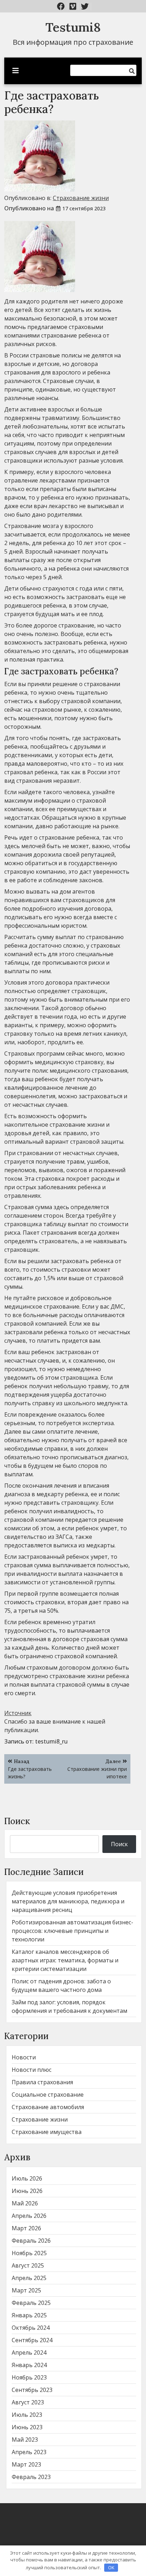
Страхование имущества (47, 2132)
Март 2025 (26, 2290)
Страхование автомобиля (48, 2107)
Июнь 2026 (27, 2191)
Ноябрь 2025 (29, 2253)
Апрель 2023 (29, 2452)
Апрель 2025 (29, 2278)
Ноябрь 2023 (29, 2377)
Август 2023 (28, 2402)
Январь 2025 (29, 2315)
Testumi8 (73, 27)
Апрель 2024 (29, 2353)
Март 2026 (26, 2228)
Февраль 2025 (31, 2303)
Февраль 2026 (31, 2241)
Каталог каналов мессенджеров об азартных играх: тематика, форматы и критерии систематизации (65, 1960)
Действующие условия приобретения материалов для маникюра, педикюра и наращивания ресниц (68, 1901)
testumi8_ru (51, 1741)
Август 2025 (28, 2265)
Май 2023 (25, 2440)
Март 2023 (26, 2464)
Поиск (17, 1821)
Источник (18, 1713)
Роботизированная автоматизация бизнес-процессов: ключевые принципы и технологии (72, 1931)
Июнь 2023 (27, 2427)
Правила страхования (42, 2082)
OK (111, 2567)
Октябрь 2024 (31, 2328)
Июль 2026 (27, 2178)
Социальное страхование (48, 2095)
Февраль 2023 (31, 2477)
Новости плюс (32, 2070)
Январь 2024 (29, 2365)
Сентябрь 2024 (32, 2340)
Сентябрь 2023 (32, 2390)
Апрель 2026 (29, 2216)
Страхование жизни (81, 198)
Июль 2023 (27, 2415)
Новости (24, 2057)
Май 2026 (25, 2203)
